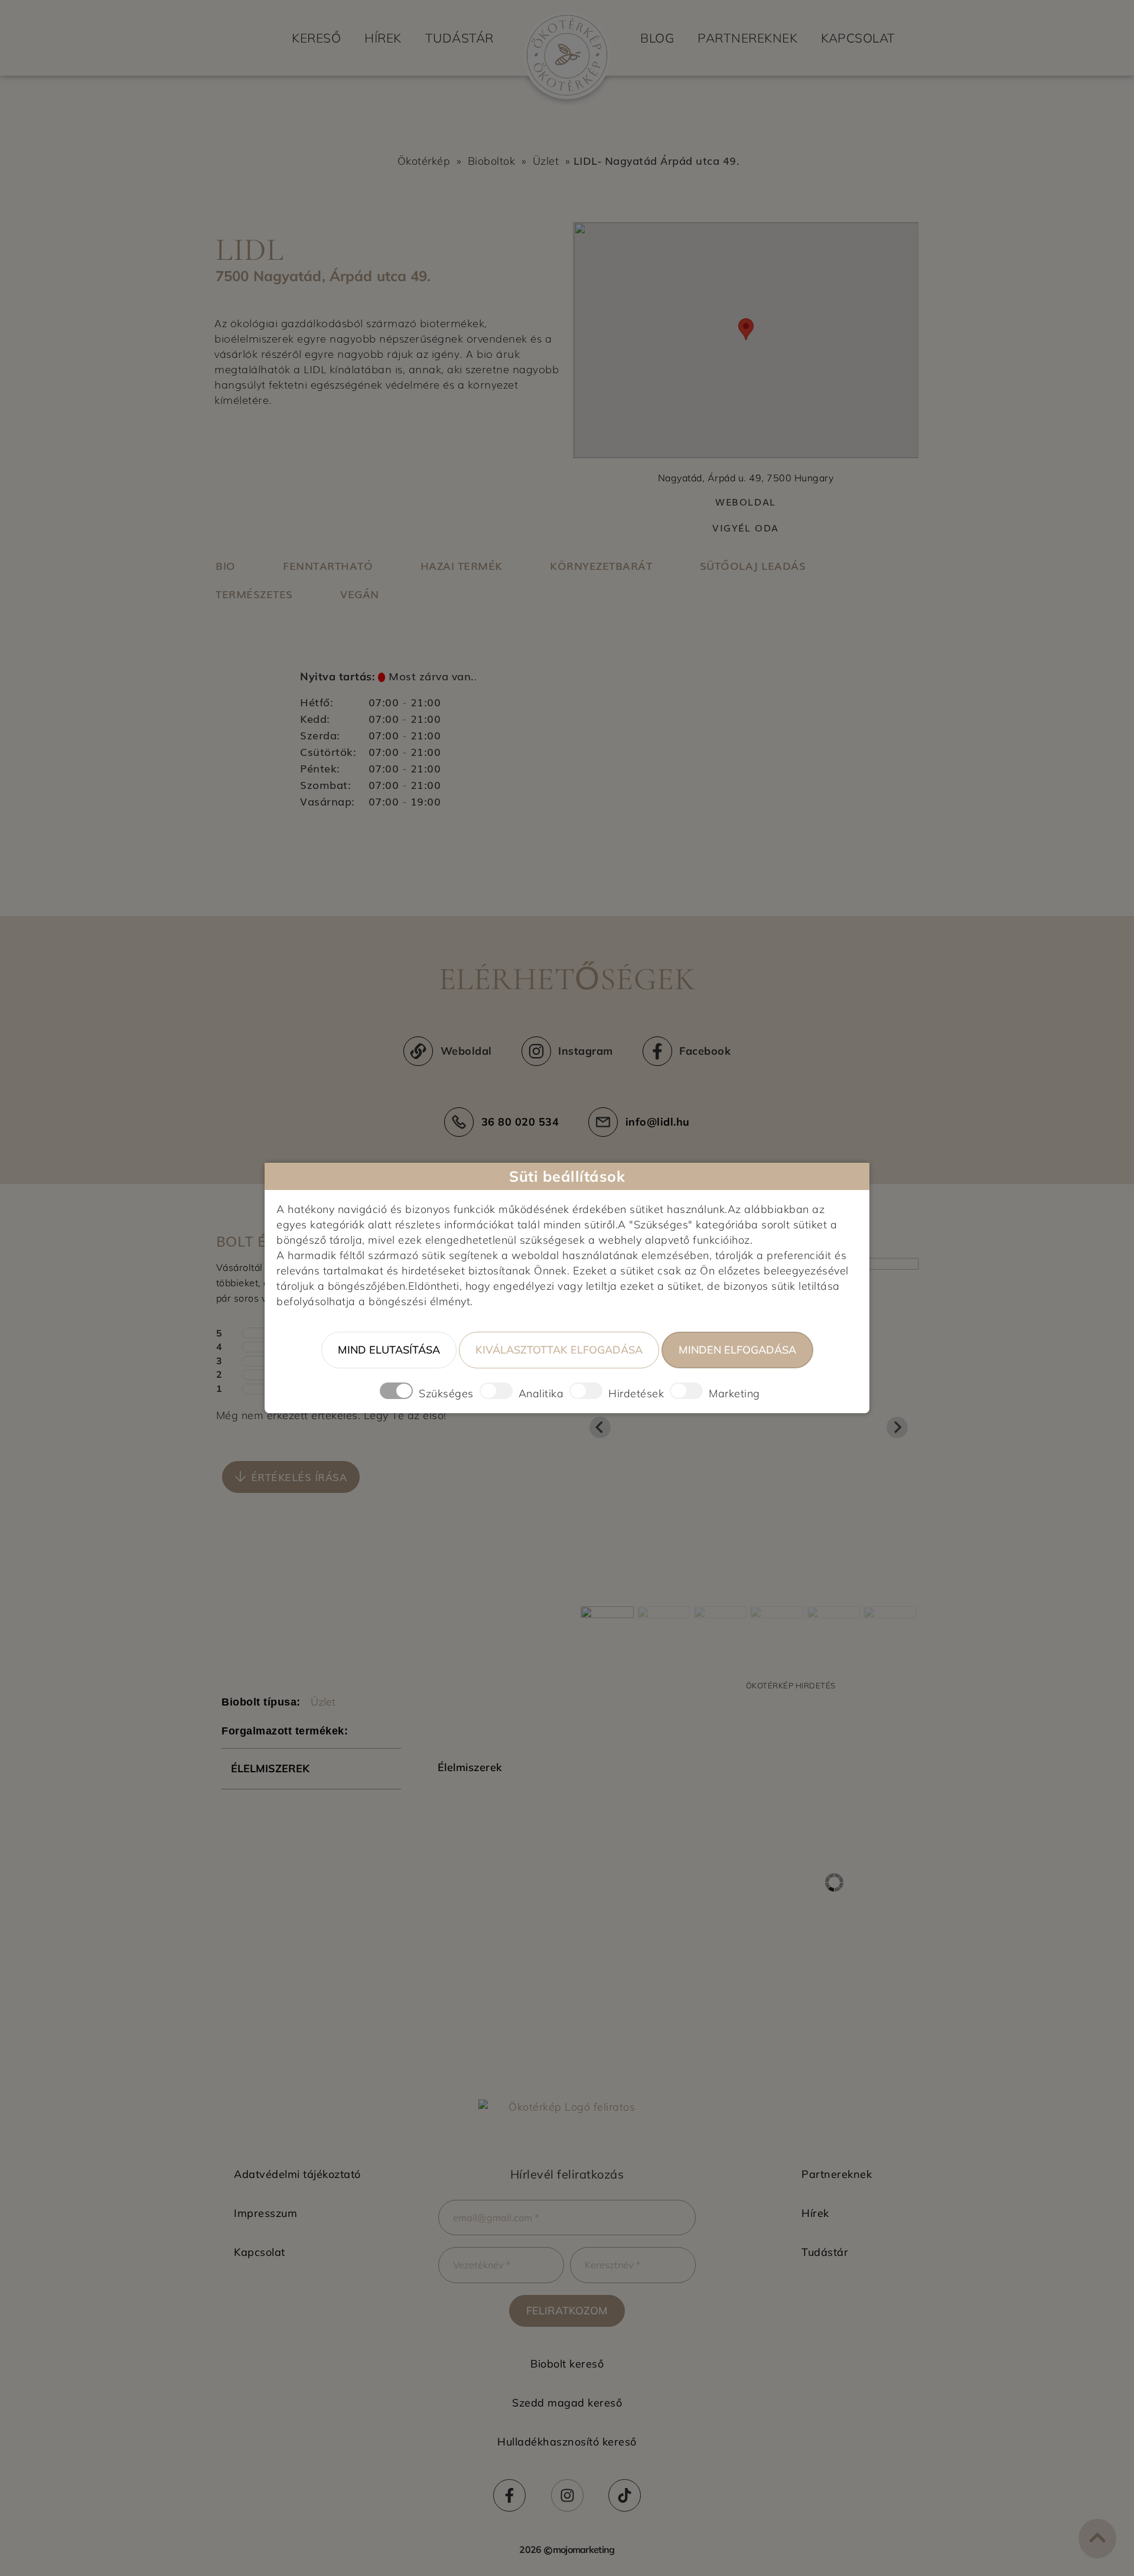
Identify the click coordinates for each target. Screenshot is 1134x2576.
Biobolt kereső (567, 2364)
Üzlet (546, 161)
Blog (657, 38)
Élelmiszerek (270, 1768)
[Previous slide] (600, 1427)
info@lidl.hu (658, 1122)
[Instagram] (567, 2495)
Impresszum (265, 2213)
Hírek (383, 38)
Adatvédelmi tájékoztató (297, 2174)
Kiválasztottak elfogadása (559, 1350)
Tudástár (460, 38)
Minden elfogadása (737, 1350)
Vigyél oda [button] (746, 528)
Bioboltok (492, 161)
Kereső (316, 38)
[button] (291, 1477)
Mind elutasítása (389, 1350)
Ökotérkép (424, 161)
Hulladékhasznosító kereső (567, 2442)
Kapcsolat (858, 38)
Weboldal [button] (746, 502)
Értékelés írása (299, 1476)
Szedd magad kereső (567, 2403)
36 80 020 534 (520, 1122)
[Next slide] (897, 1427)
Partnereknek (747, 38)
